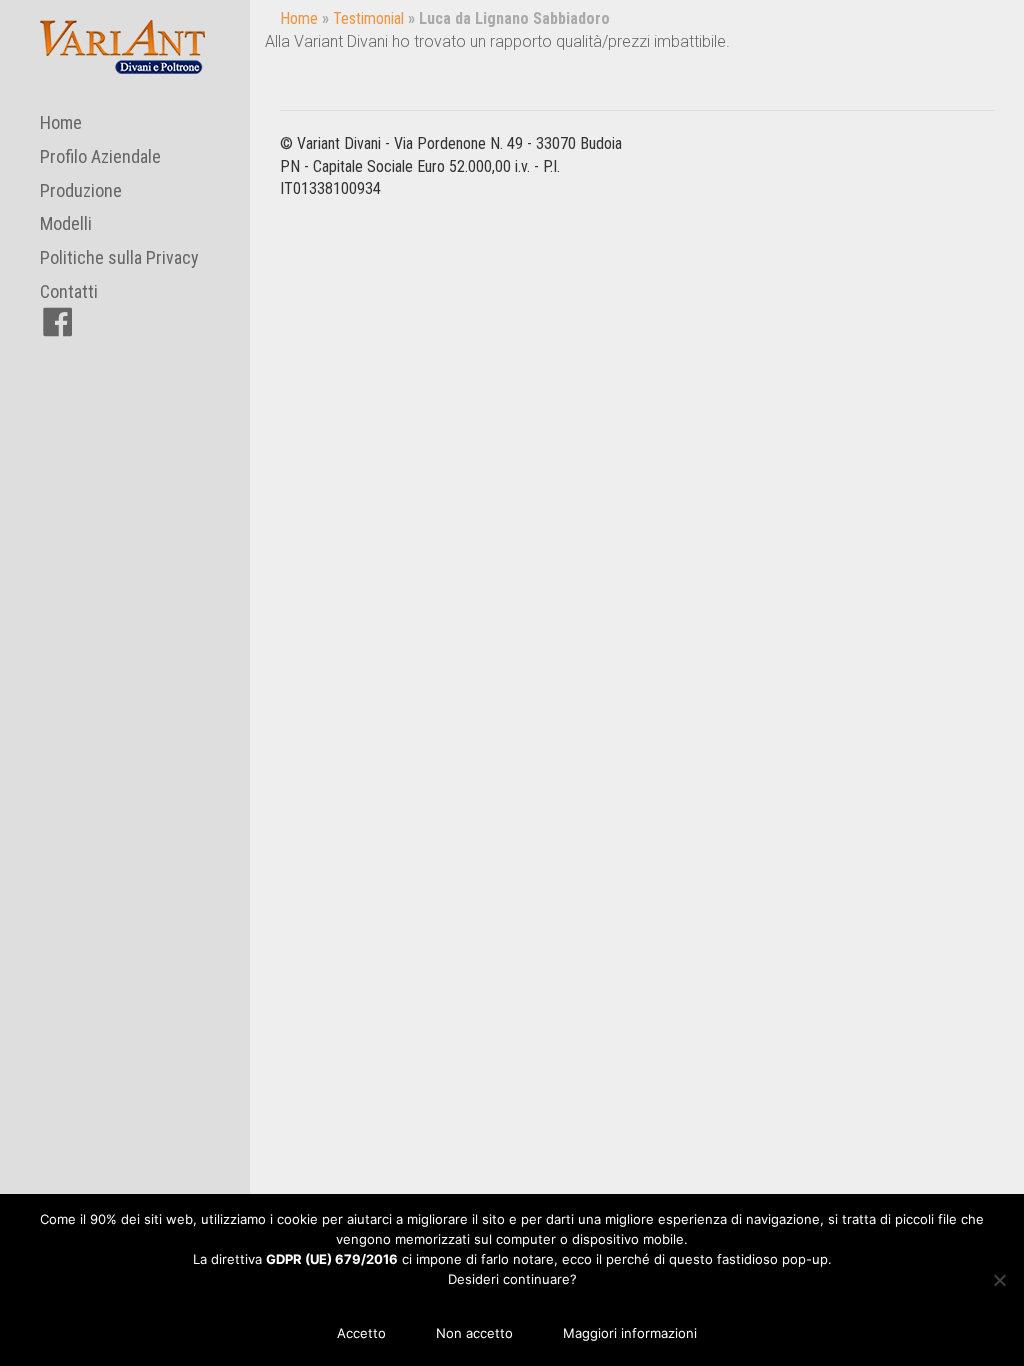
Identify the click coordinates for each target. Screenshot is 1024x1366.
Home (61, 122)
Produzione (81, 190)
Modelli (66, 223)
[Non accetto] (999, 1280)
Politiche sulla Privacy (119, 257)
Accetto (361, 1333)
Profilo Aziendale (100, 156)
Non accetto (474, 1333)
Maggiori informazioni (630, 1333)
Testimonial (368, 18)
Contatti (69, 291)
